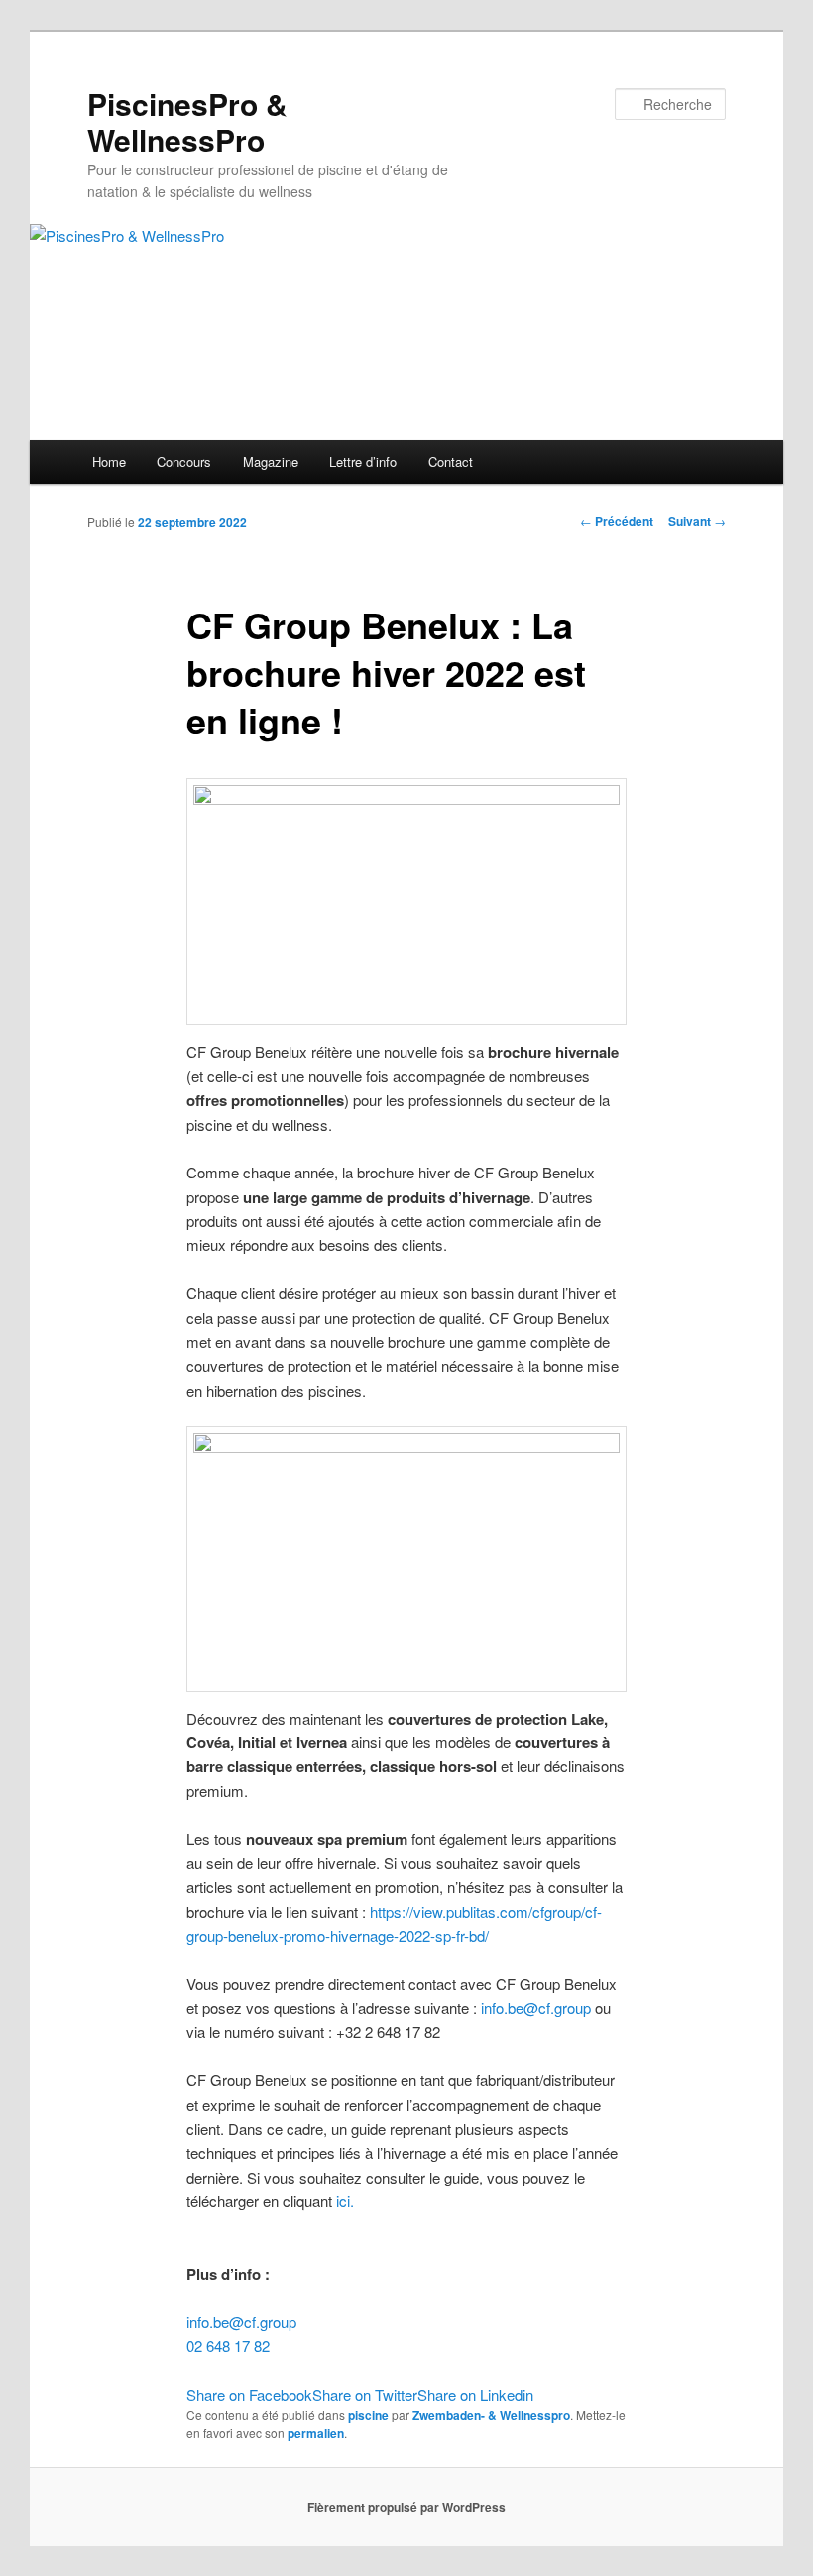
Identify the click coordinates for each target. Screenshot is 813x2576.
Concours (184, 461)
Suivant (697, 521)
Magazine (271, 461)
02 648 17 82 (228, 2346)
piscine (368, 2415)
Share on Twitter (365, 2394)
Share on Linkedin (475, 2394)
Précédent (617, 521)
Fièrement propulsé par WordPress (406, 2507)
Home (109, 461)
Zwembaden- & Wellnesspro (491, 2415)
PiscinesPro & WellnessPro (187, 121)
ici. (345, 2201)
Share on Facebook (249, 2394)
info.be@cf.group (536, 2008)
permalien (316, 2433)
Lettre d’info (363, 461)
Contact (451, 461)
